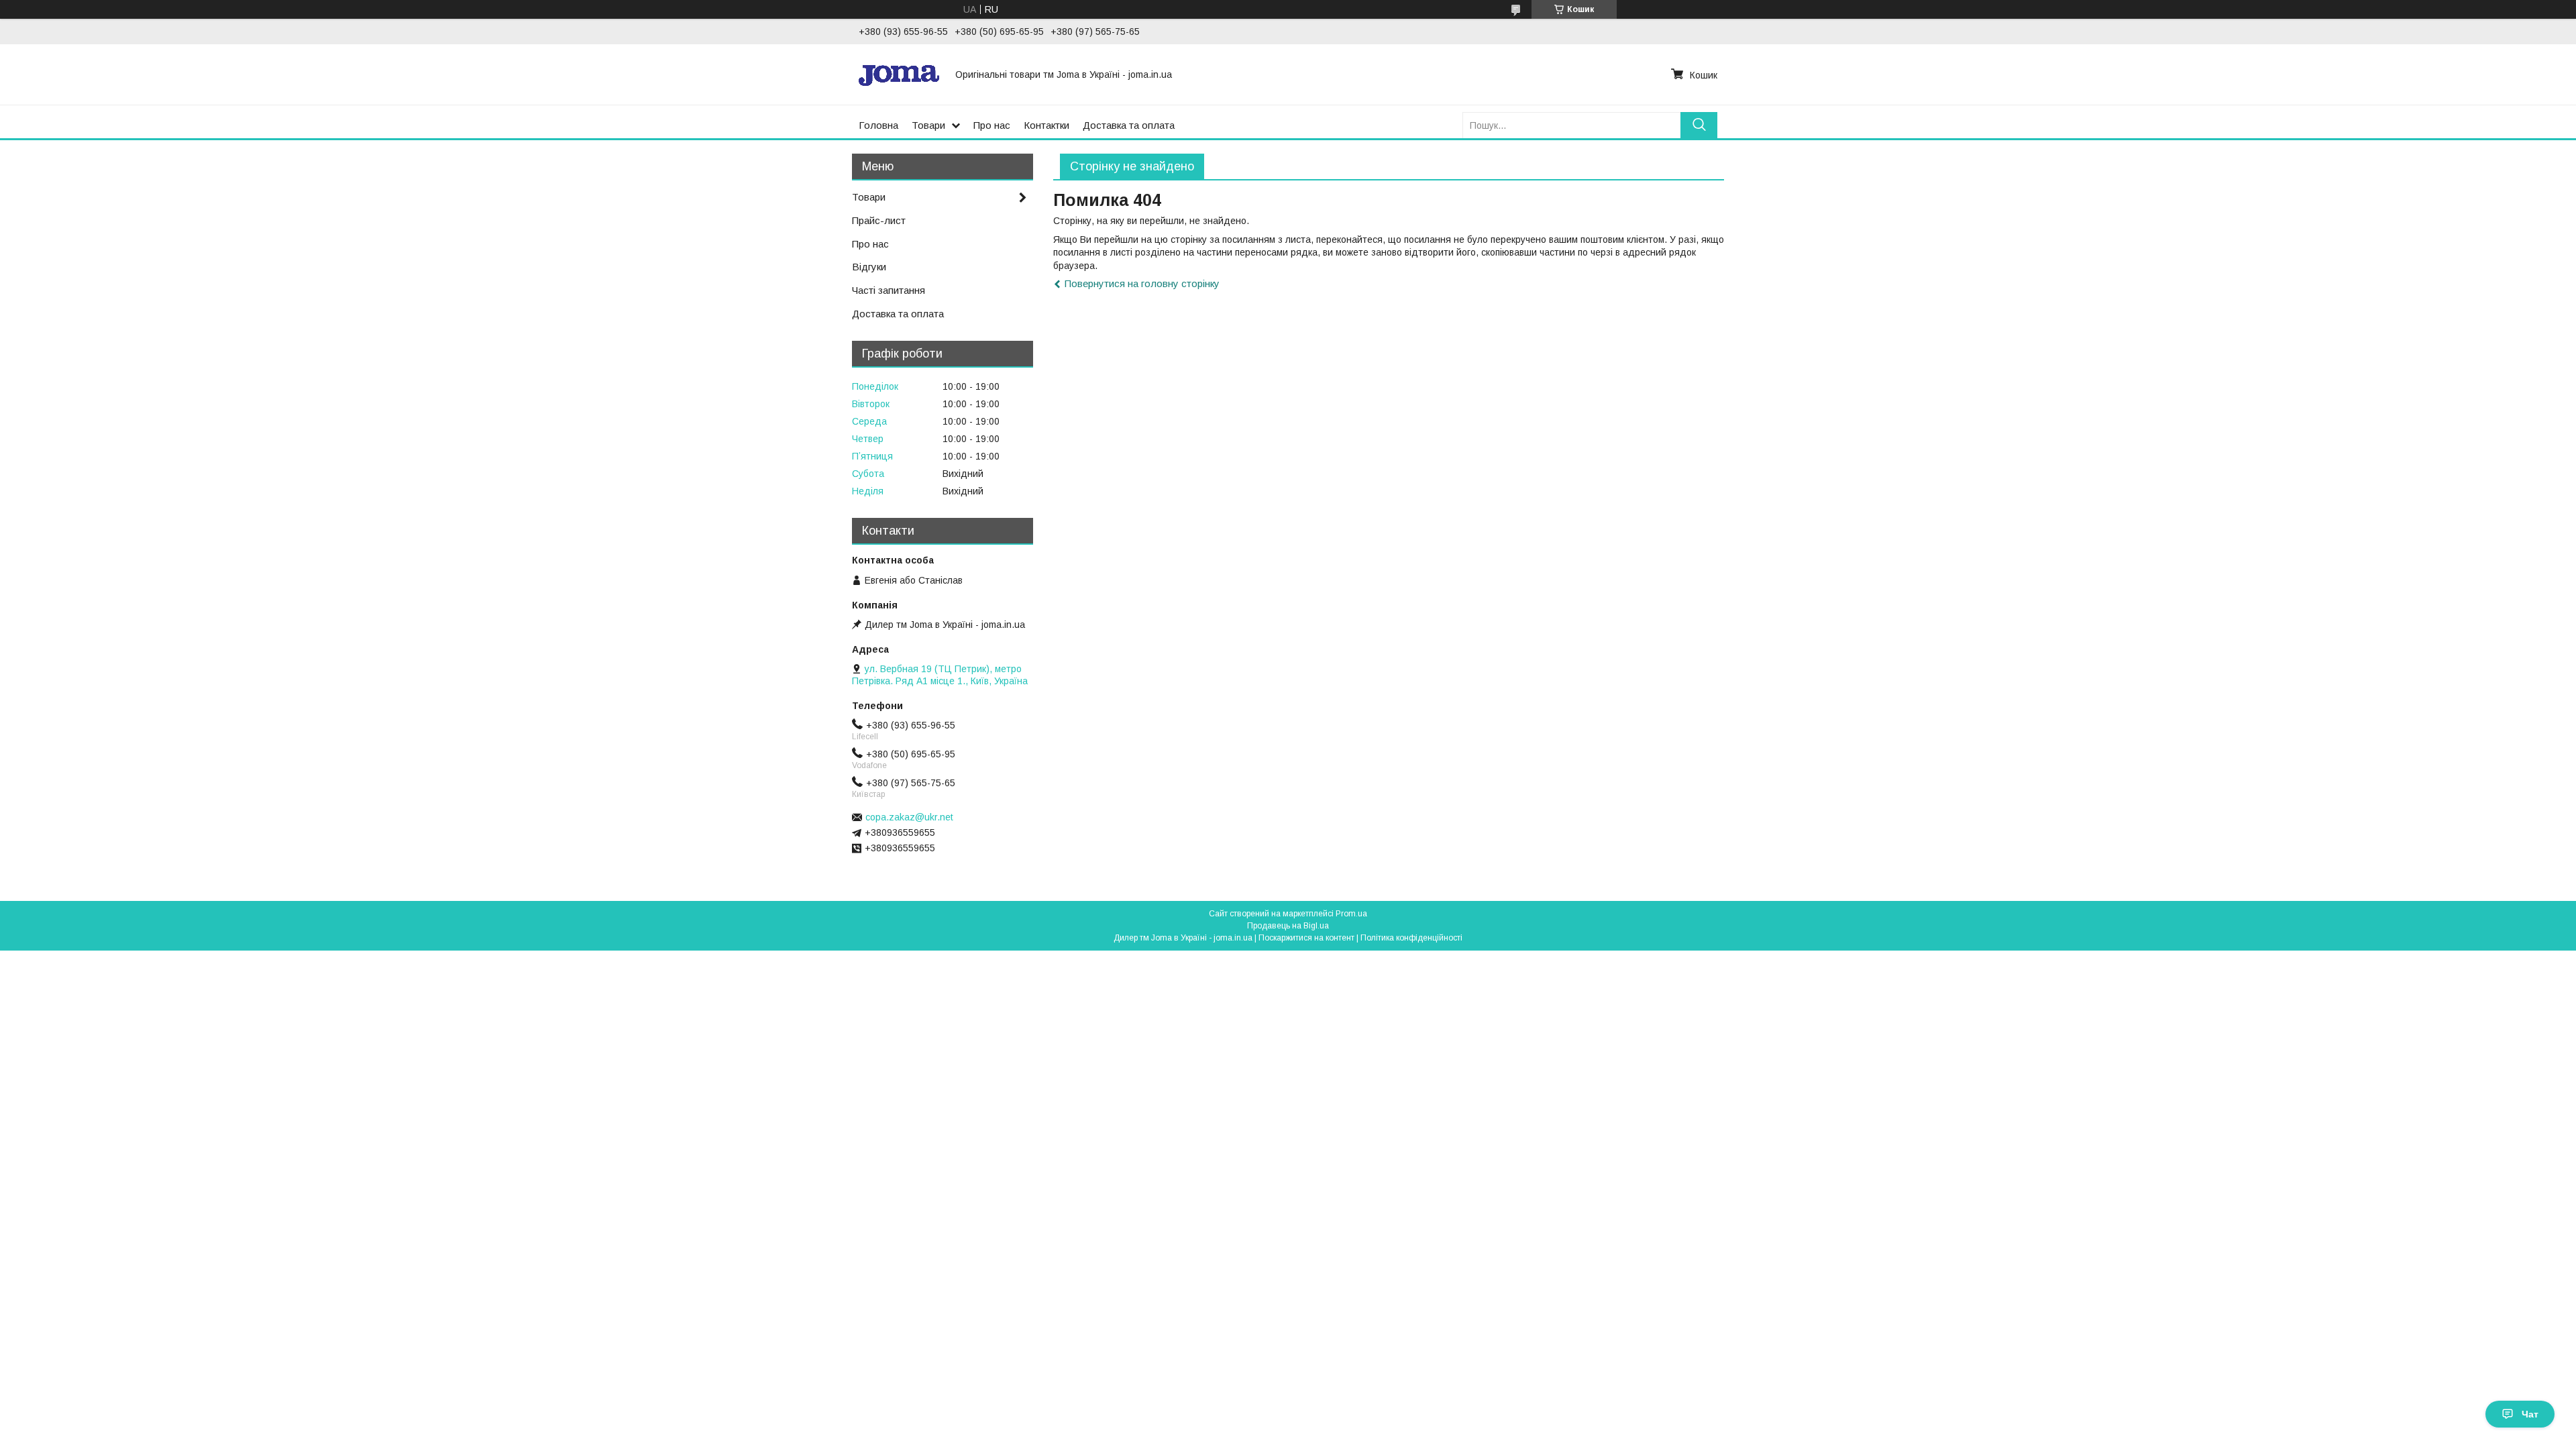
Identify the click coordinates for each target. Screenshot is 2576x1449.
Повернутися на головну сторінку (1142, 283)
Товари (928, 125)
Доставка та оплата (1129, 125)
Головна (878, 125)
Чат (2530, 1414)
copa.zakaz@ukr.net (909, 817)
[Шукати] (1699, 125)
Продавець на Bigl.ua (1288, 926)
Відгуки (869, 267)
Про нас (992, 125)
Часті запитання (889, 290)
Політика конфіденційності (1411, 938)
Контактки (1046, 125)
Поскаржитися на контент (1306, 938)
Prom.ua (1351, 914)
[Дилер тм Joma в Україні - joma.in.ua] (899, 74)
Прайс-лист (879, 220)
